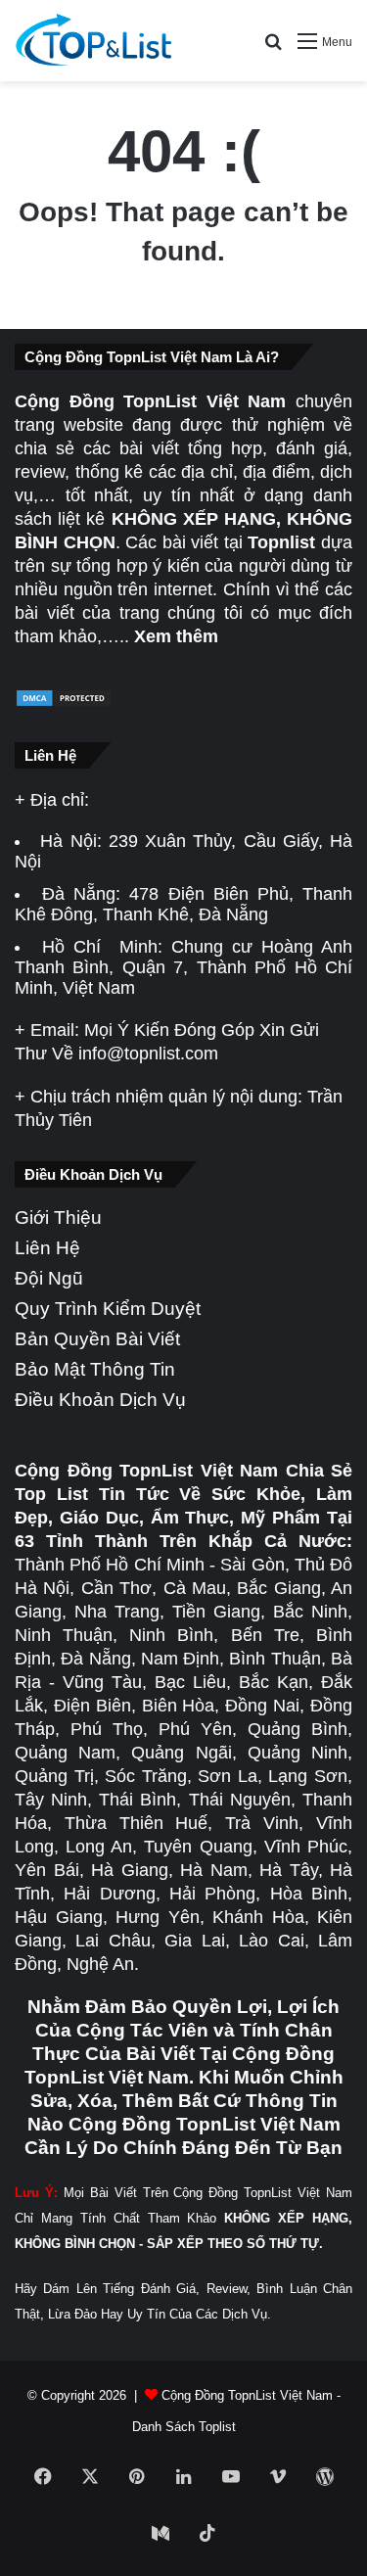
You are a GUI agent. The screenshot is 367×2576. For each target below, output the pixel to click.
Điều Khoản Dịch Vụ (100, 1400)
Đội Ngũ (49, 1278)
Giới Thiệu (58, 1218)
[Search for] (273, 48)
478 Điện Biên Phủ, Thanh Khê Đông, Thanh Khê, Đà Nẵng (183, 904)
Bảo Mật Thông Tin (95, 1369)
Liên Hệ (47, 1248)
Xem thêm (176, 636)
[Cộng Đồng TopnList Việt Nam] (93, 41)
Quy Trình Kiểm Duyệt (108, 1309)
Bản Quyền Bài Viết (97, 1339)
